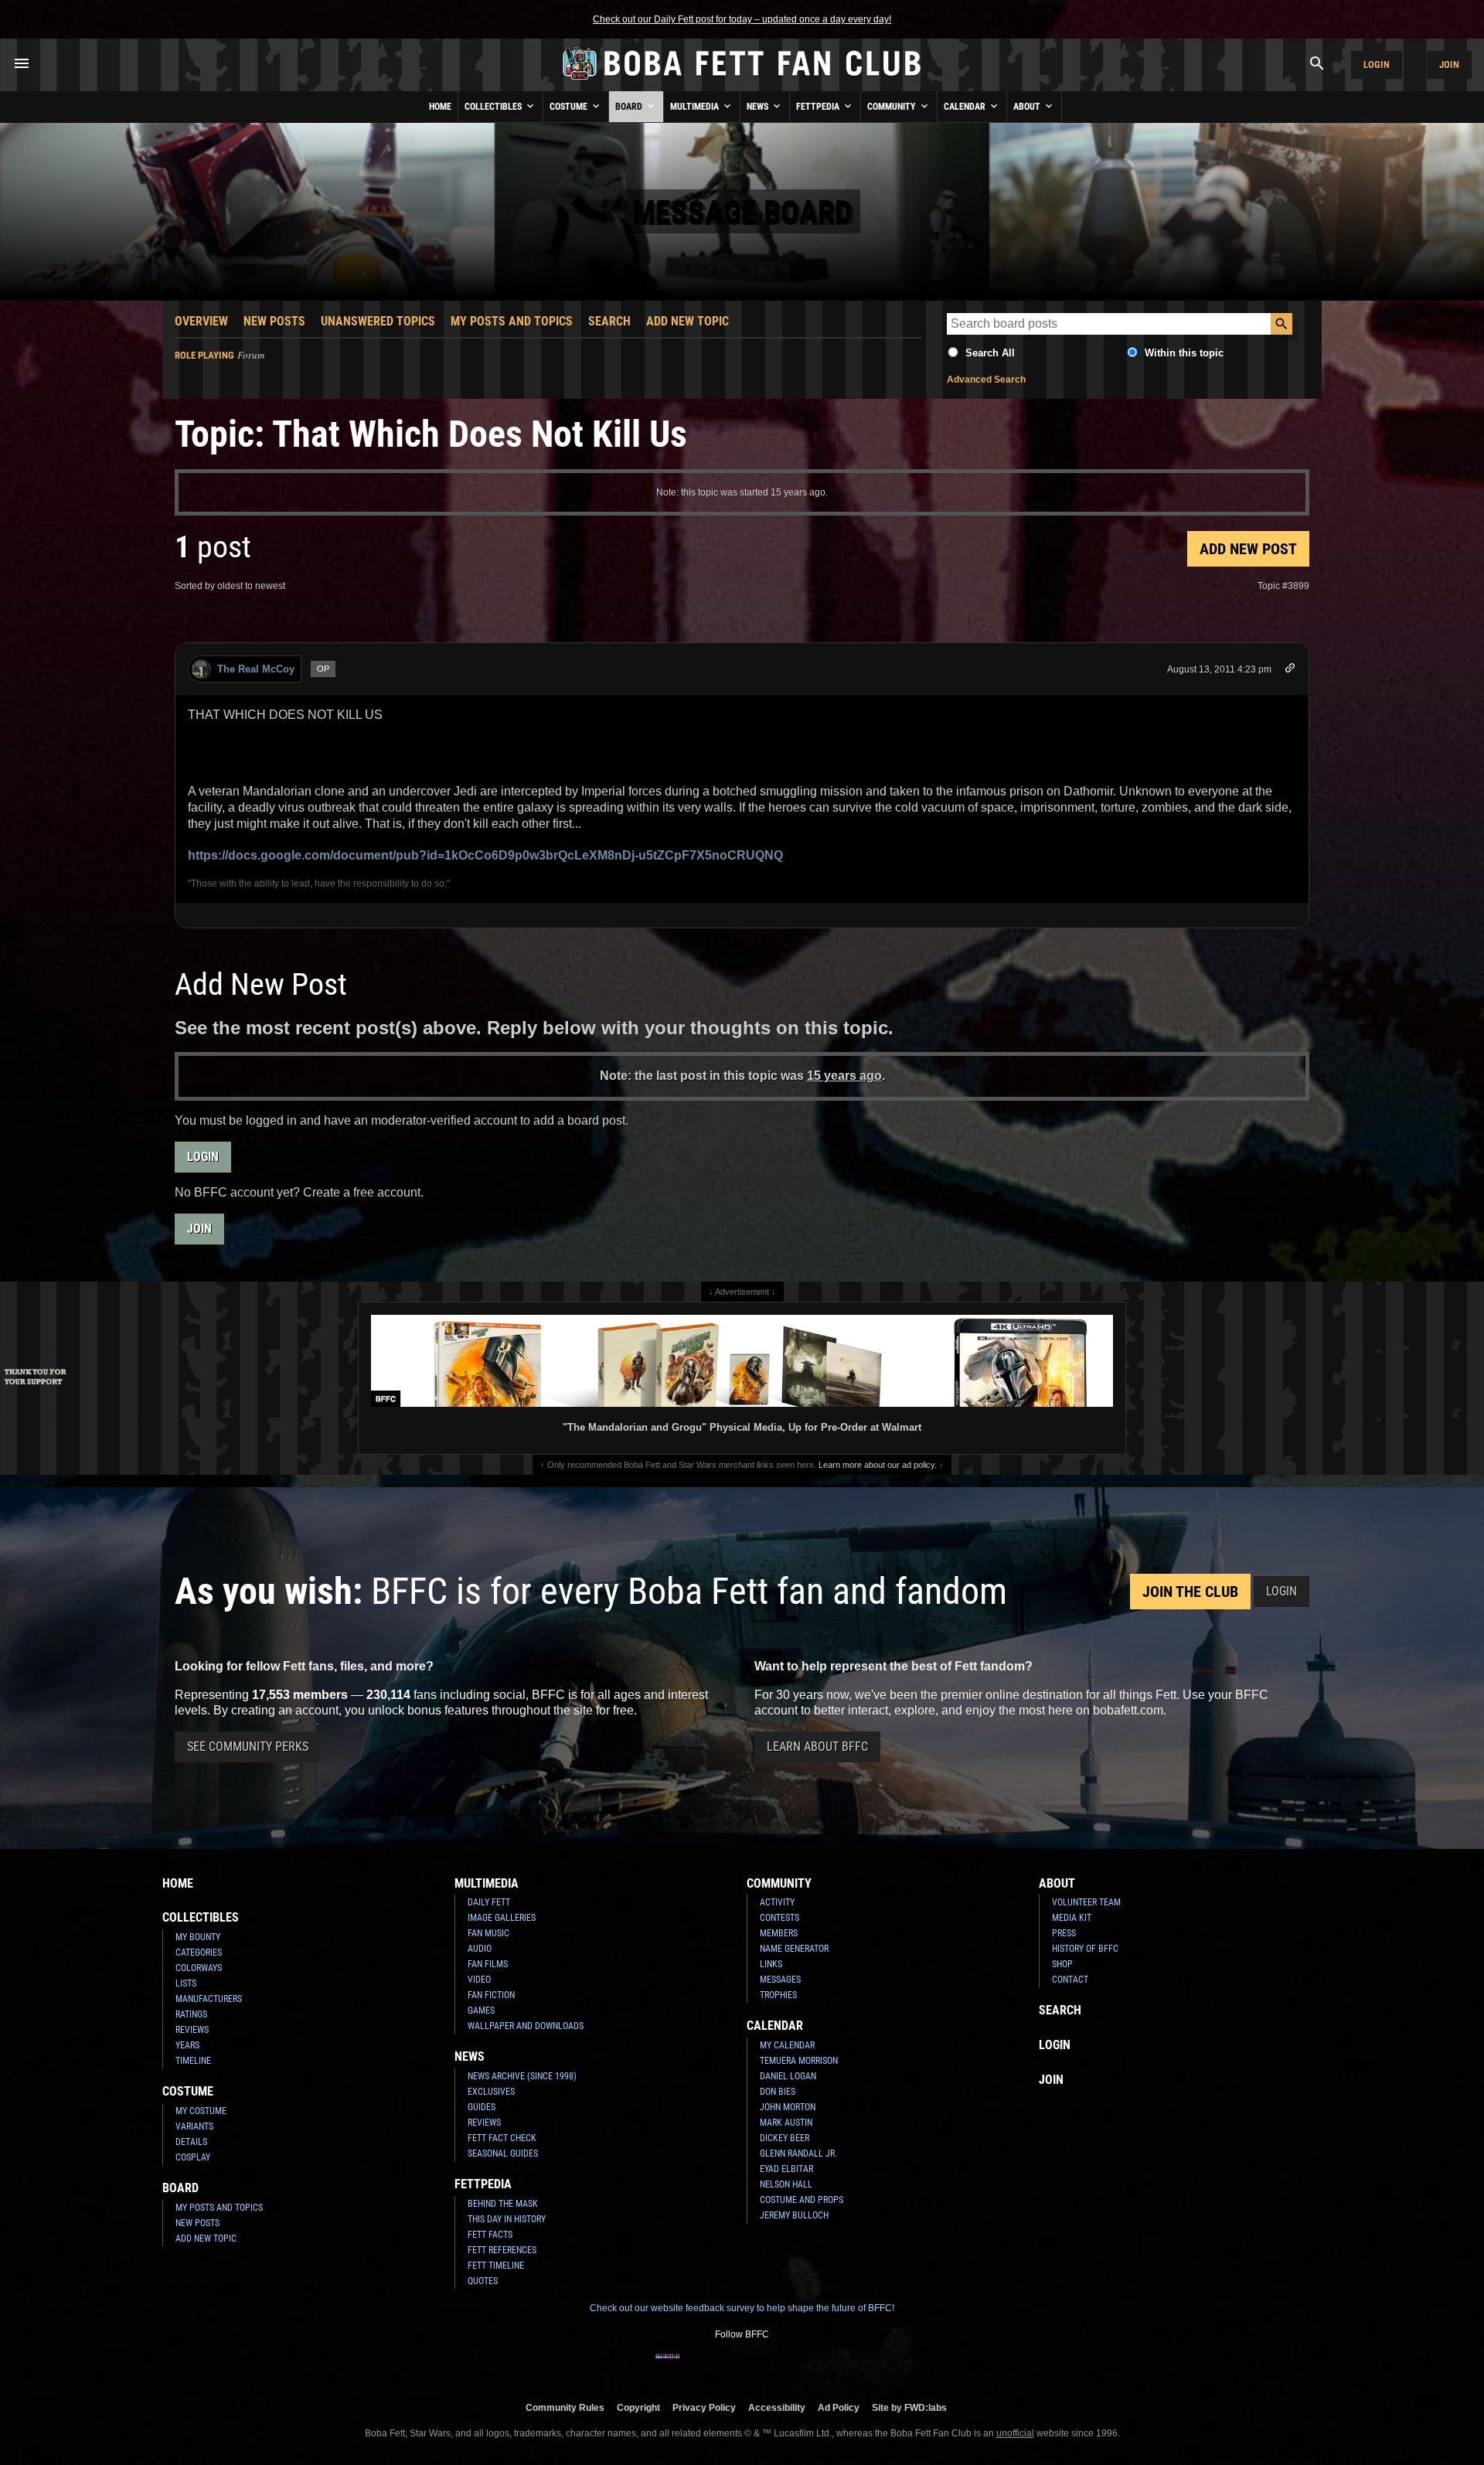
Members (779, 1933)
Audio (480, 1949)
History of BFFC (1085, 1949)
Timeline (193, 2061)
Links (771, 1964)
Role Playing (204, 355)
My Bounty (198, 1937)
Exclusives (491, 2092)
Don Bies (778, 2092)
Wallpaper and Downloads (526, 2026)
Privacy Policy (704, 2407)
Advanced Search (986, 380)
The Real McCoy (256, 669)
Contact (1070, 1980)
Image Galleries (502, 1918)
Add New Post (1248, 549)
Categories (199, 1953)
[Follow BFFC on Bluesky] (816, 2366)
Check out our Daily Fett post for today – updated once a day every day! (742, 19)
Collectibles (494, 107)
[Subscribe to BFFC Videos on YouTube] (767, 2366)
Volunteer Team (1086, 1902)
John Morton (788, 2107)
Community (893, 107)
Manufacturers (209, 1999)
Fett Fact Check (502, 2138)
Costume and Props (802, 2200)
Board (630, 107)
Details (191, 2142)
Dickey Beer (785, 2138)
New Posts (274, 321)
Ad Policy (839, 2407)
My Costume (201, 2111)
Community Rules (565, 2407)
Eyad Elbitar (786, 2169)
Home (440, 107)
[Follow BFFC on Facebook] (668, 2366)
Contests (779, 1918)
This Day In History (507, 2219)
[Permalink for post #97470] (1290, 671)
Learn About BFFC (817, 1747)
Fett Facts (490, 2235)
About (1028, 107)
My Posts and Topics (512, 321)
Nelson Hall (786, 2184)
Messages (780, 1980)
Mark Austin (786, 2123)
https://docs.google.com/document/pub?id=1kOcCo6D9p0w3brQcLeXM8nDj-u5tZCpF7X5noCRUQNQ (485, 855)
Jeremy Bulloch (794, 2215)
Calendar (966, 107)
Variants (194, 2126)
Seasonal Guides (503, 2153)
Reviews (192, 2030)
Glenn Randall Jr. (798, 2153)
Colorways (199, 1968)
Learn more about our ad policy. (878, 1465)
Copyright (638, 2407)
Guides (482, 2107)
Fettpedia (819, 107)
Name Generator (794, 1949)
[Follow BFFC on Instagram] (693, 2366)
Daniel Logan (788, 2076)
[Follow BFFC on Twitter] (717, 2366)
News (759, 107)
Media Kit (1072, 1918)
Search (609, 321)
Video (479, 1980)
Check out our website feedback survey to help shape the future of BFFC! (742, 2308)
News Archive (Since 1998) (522, 2076)
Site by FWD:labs (909, 2407)
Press (1064, 1933)
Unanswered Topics (378, 321)
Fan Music (488, 1933)
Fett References (502, 2250)
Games (481, 2010)
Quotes (483, 2281)
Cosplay (193, 2157)
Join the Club (1190, 1592)
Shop (1062, 1964)
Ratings (191, 2014)
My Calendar (787, 2045)
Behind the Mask (503, 2204)
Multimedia (696, 107)
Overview (201, 321)
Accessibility (777, 2407)
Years (187, 2045)
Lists (186, 1983)
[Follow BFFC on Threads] (791, 2366)
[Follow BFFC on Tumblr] (742, 2366)
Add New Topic (688, 321)
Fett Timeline (496, 2266)
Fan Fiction (491, 1995)
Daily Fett (489, 1902)
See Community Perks (248, 1747)
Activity (777, 1902)
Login (1377, 65)
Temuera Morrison (799, 2061)
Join (1449, 65)
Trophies (778, 1995)
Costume (570, 107)
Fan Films (488, 1964)
